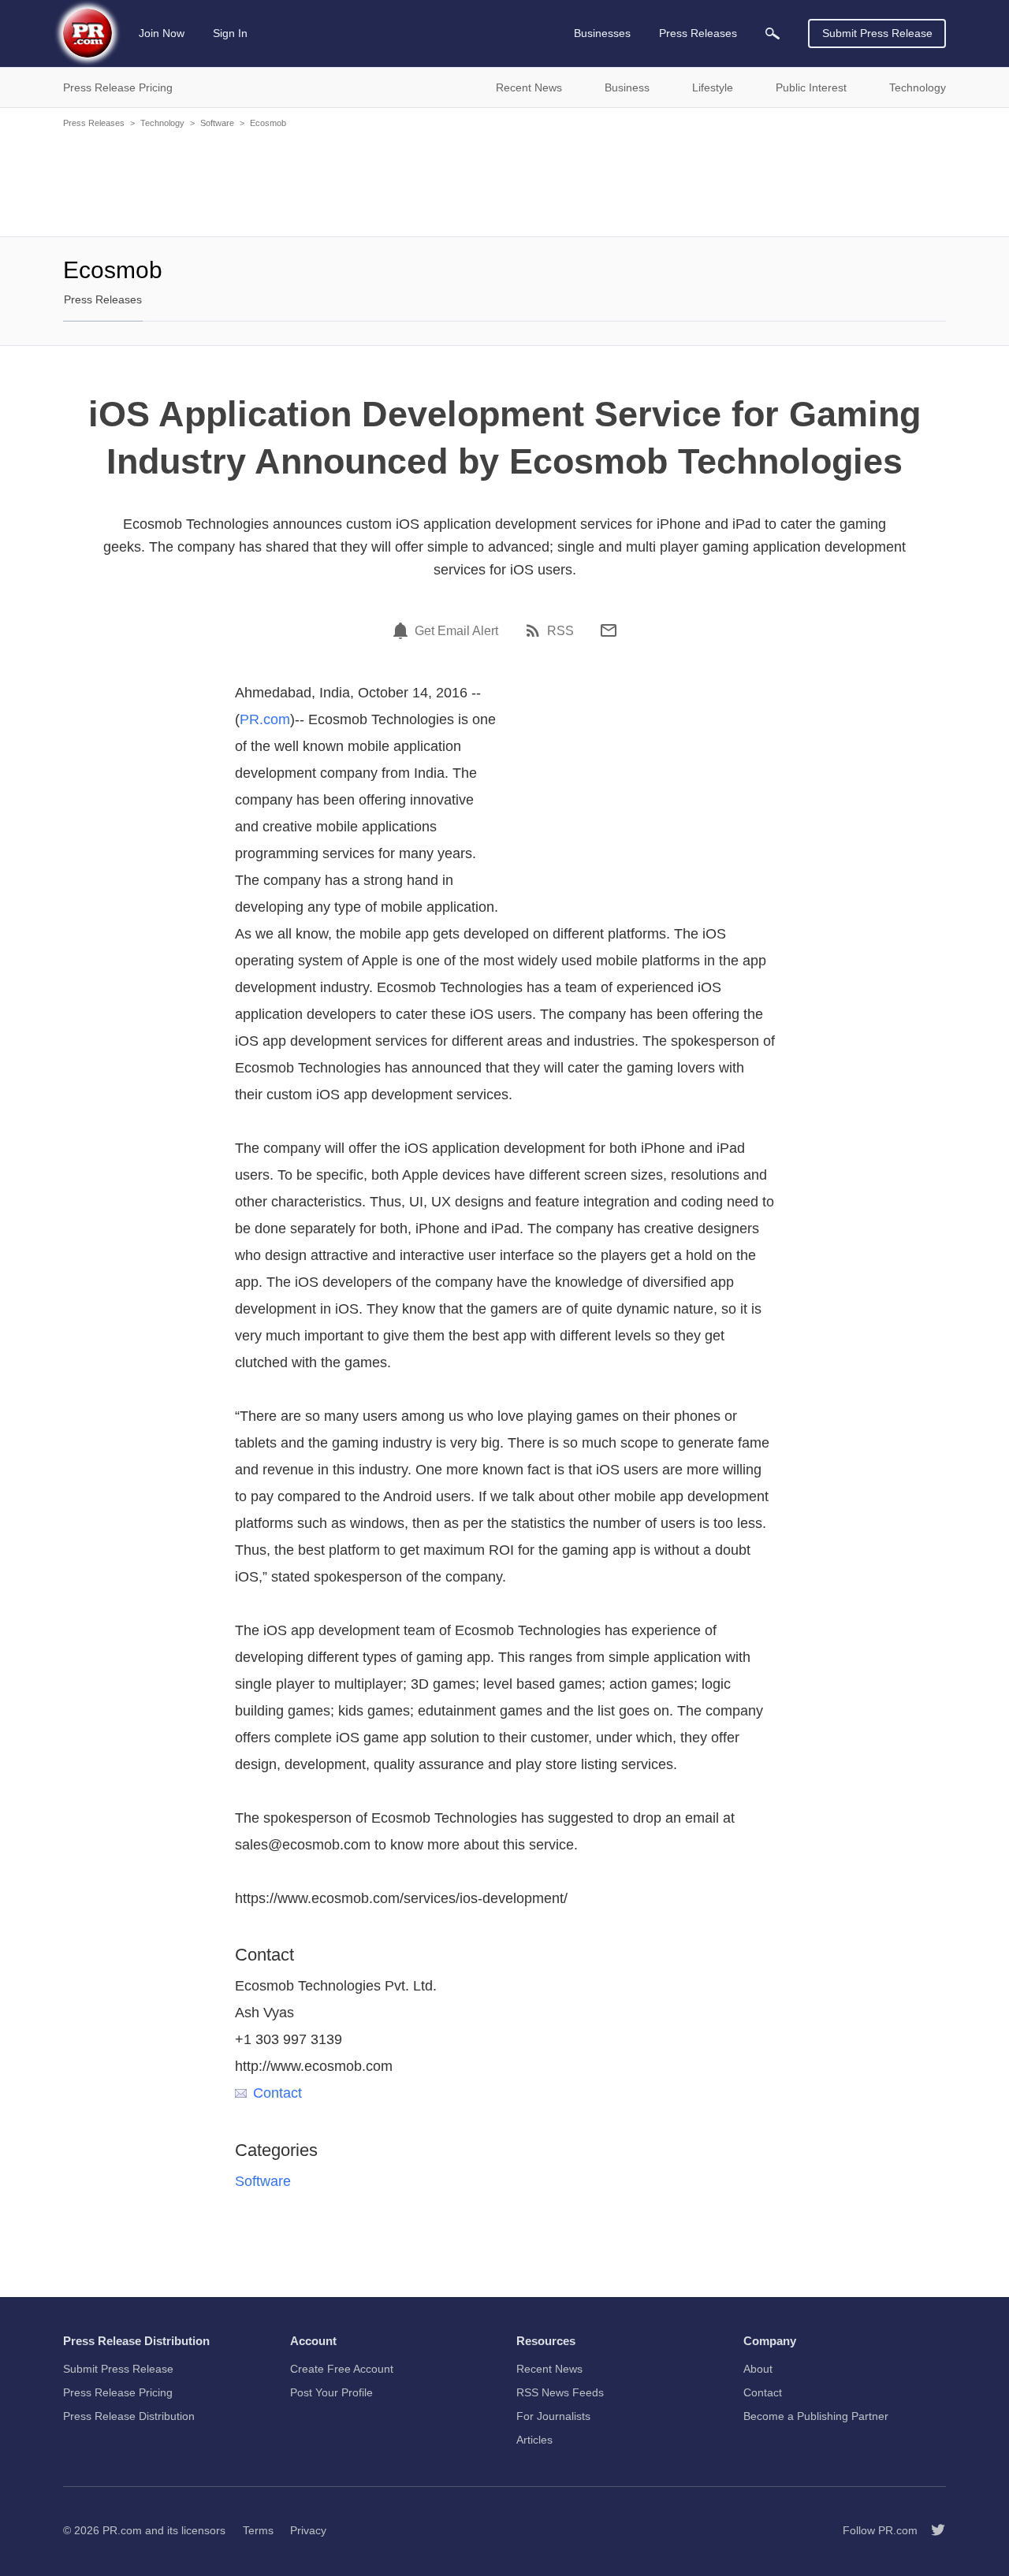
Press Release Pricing (118, 2392)
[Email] (609, 630)
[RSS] (535, 630)
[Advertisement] (504, 181)
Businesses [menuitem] (602, 33)
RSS (560, 631)
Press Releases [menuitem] (698, 33)
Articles (534, 2440)
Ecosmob (268, 123)
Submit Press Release (877, 33)
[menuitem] (773, 33)
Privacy (308, 2530)
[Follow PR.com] (932, 2530)
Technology (162, 123)
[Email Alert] (403, 630)
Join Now (162, 33)
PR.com (265, 719)
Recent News (549, 2369)
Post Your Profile (331, 2392)
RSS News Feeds (560, 2392)
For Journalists (553, 2416)
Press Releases (94, 123)
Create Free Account (342, 2369)
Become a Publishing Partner (816, 2416)
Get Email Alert (456, 631)
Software (217, 123)
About (758, 2369)
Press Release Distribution (129, 2416)
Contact (277, 2093)
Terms (258, 2530)
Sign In (230, 33)
